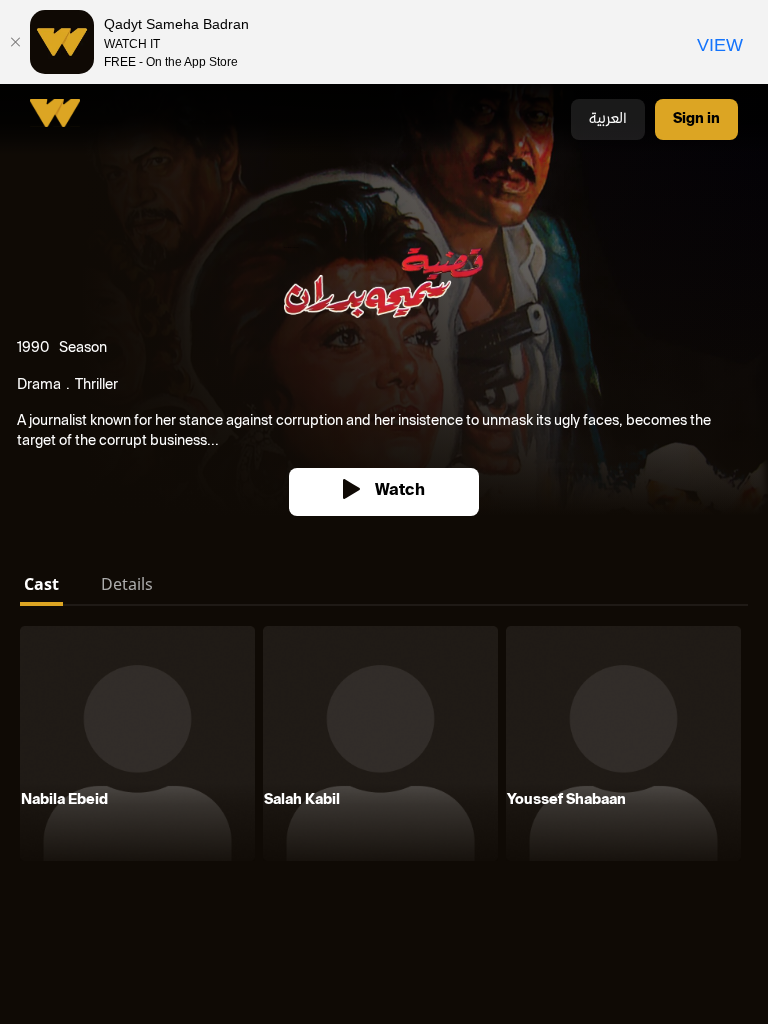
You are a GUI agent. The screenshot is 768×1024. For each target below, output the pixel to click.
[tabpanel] (384, 747)
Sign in (696, 119)
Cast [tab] (41, 584)
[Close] (15, 42)
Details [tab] (127, 584)
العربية (608, 119)
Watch (400, 491)
